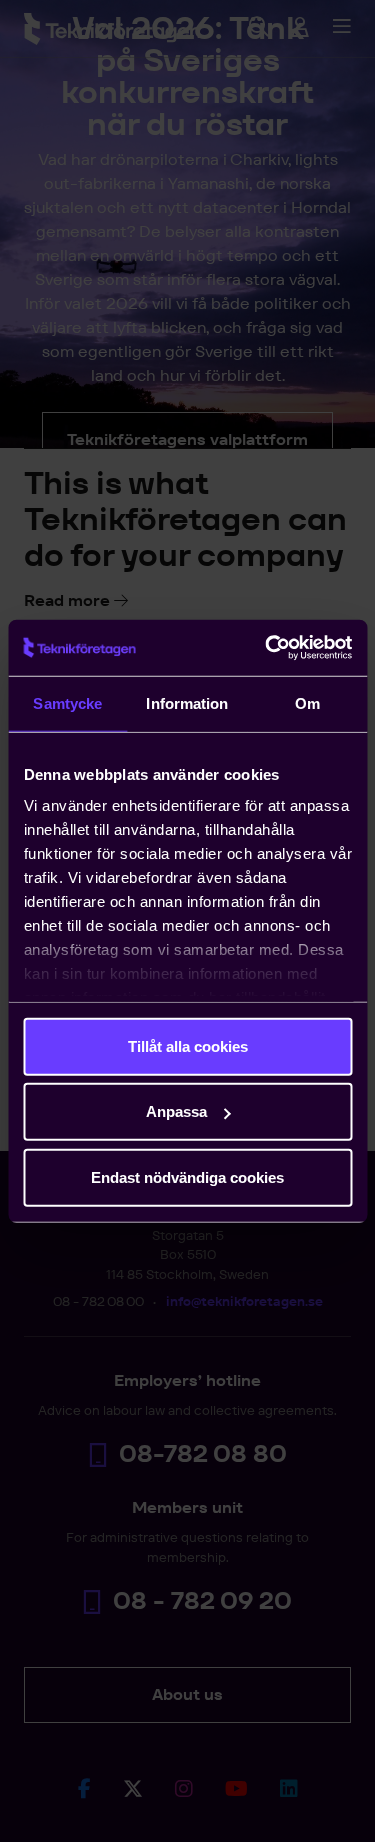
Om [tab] (307, 702)
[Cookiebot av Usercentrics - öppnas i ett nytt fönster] (267, 648)
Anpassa (176, 1111)
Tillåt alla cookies (188, 1045)
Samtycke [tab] (67, 702)
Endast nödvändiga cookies (187, 1176)
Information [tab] (187, 702)
